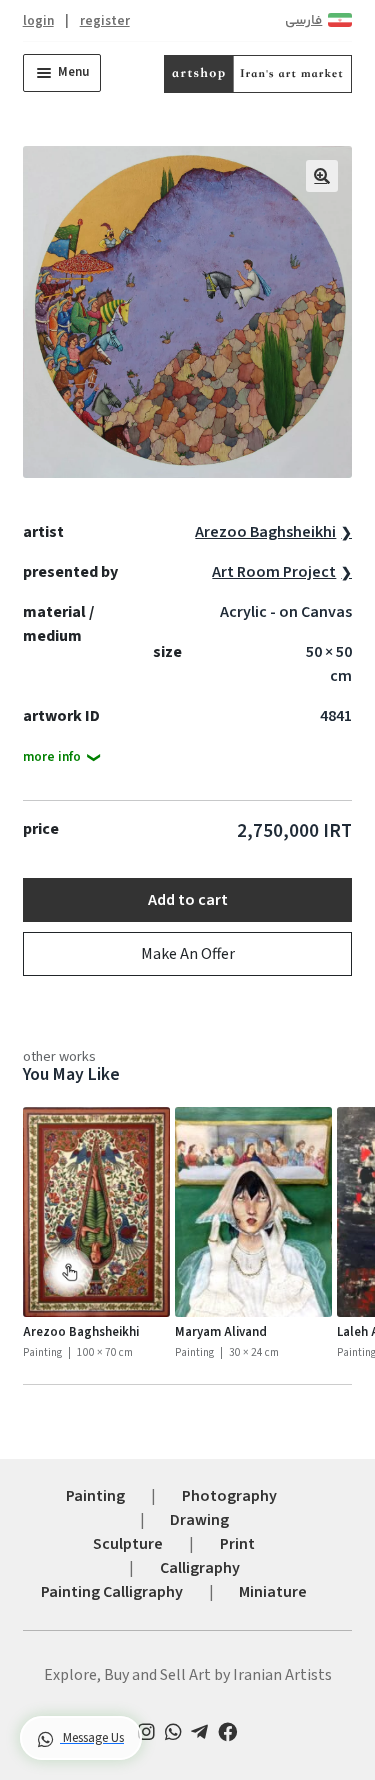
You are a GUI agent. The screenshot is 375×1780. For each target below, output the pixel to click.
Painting (95, 1496)
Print (237, 1544)
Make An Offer (188, 954)
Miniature (273, 1592)
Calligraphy (200, 1568)
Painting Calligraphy (112, 1592)
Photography (229, 1496)
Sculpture (128, 1544)
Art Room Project (274, 572)
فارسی (303, 21)
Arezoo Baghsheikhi (265, 532)
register (105, 20)
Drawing (199, 1520)
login (38, 20)
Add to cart (188, 900)
